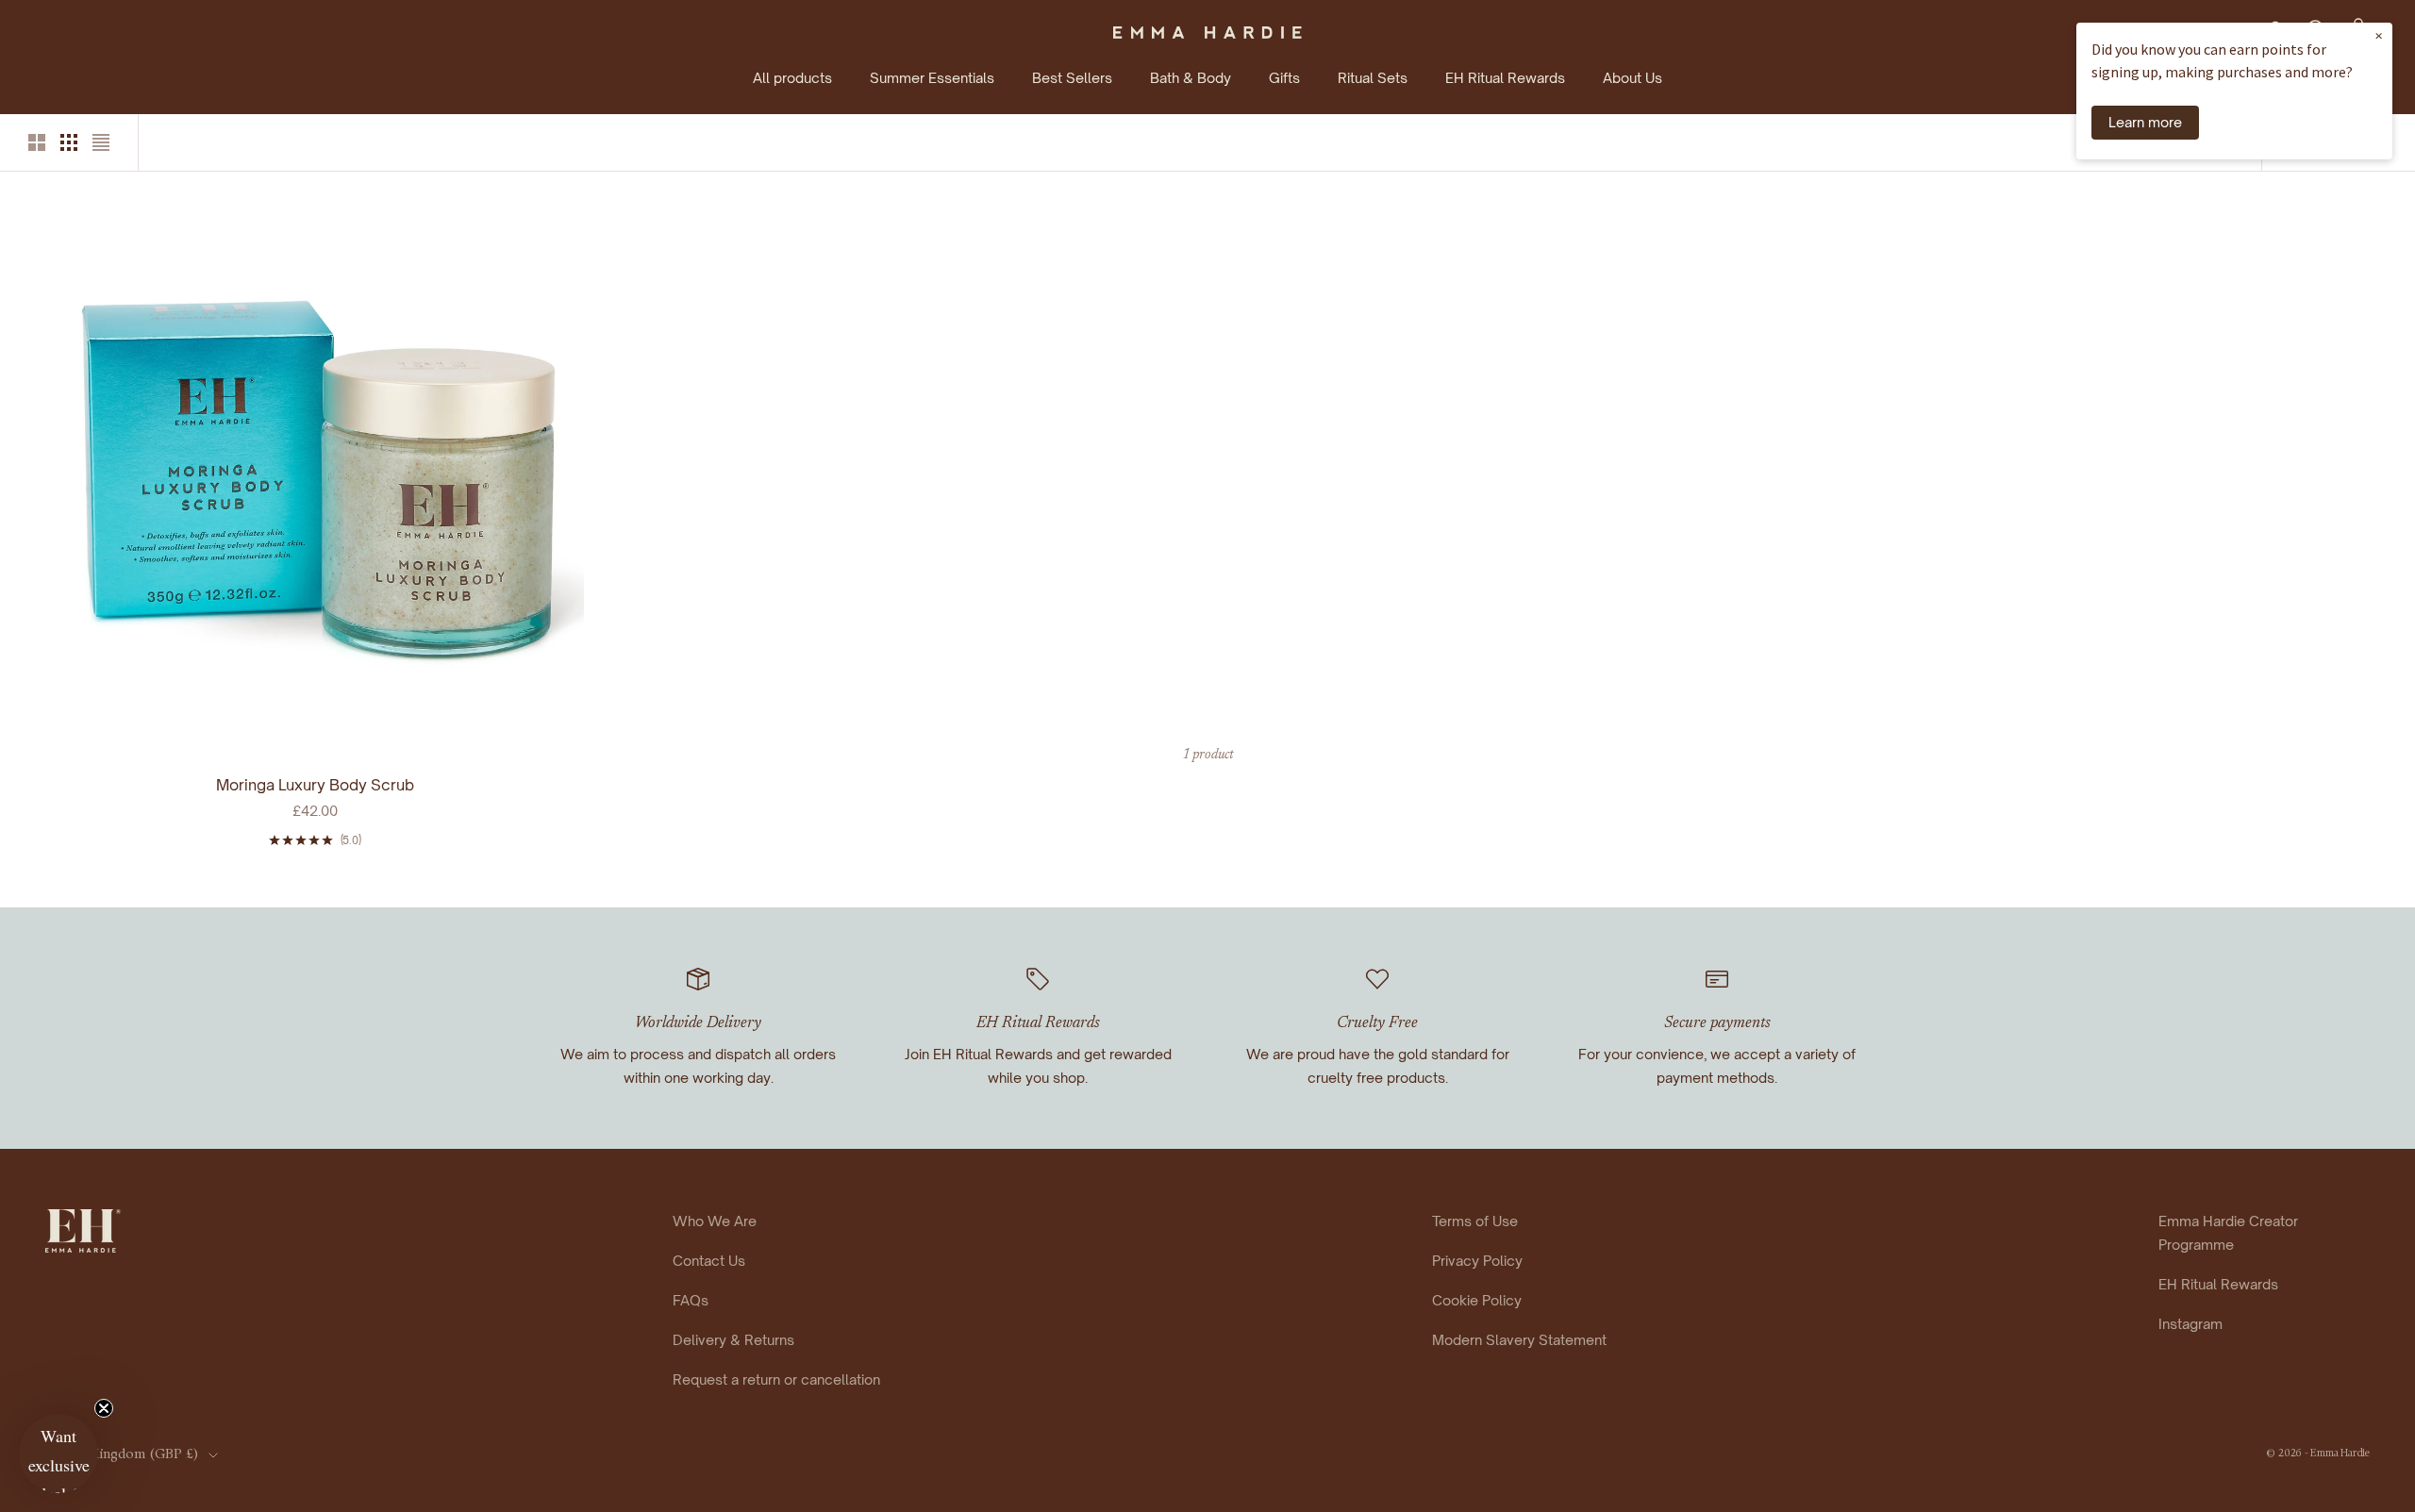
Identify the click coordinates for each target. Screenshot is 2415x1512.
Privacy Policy (1477, 1260)
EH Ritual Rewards (1505, 77)
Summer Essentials (932, 77)
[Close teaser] (104, 1408)
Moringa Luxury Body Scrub (315, 785)
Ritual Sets (1373, 77)
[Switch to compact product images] (101, 142)
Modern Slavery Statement (1519, 1339)
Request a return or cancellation (776, 1379)
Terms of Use (1475, 1221)
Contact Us (709, 1260)
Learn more (2145, 122)
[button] (58, 1454)
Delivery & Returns (733, 1339)
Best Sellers (1072, 77)
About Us (1632, 77)
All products (792, 77)
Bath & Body (1191, 77)
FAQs (691, 1300)
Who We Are (715, 1221)
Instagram (2190, 1323)
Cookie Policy (1477, 1300)
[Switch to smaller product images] (69, 142)
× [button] (2379, 35)
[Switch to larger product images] (37, 142)
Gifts (1284, 77)
